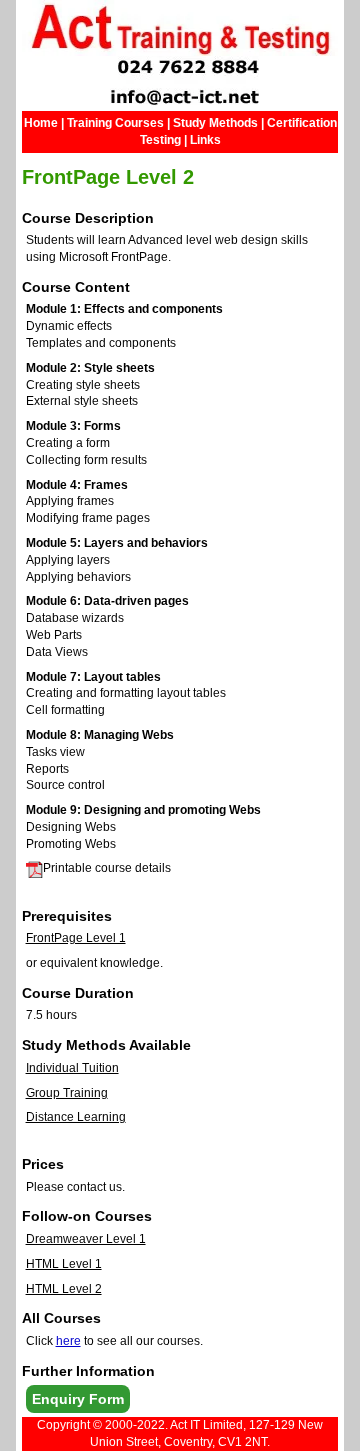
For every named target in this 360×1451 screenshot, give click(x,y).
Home (41, 123)
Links (205, 140)
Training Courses (115, 123)
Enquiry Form (78, 1399)
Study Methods (215, 123)
